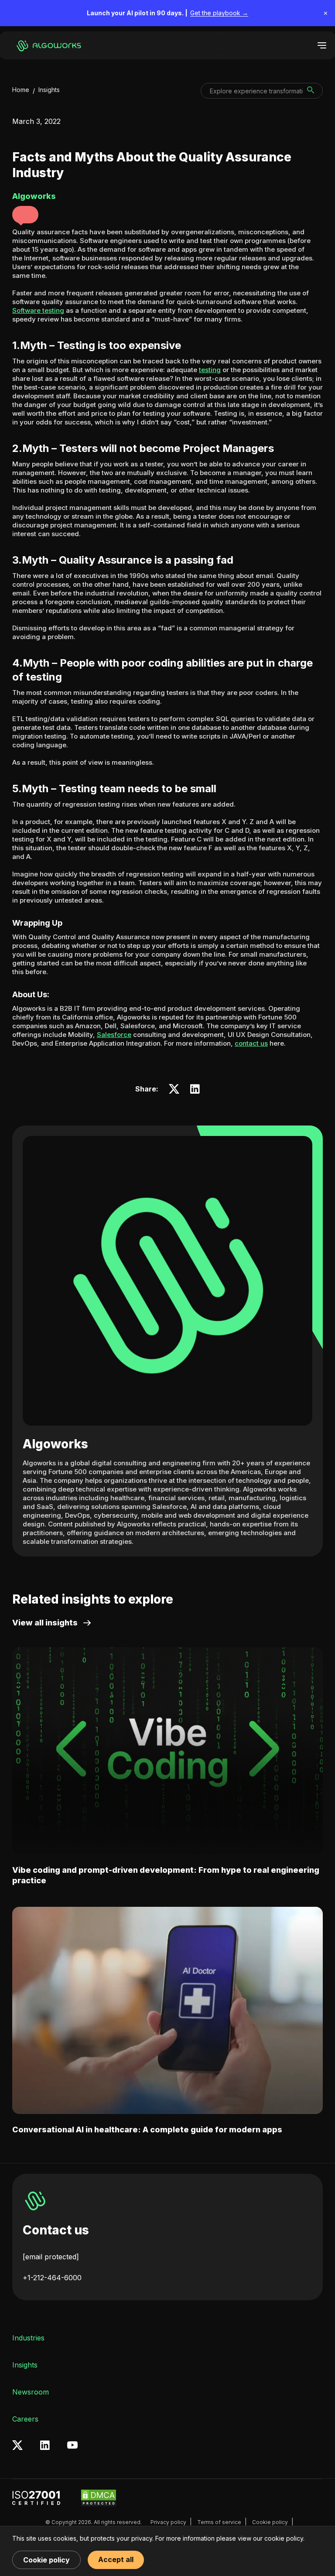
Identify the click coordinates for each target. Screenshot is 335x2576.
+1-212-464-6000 (52, 2278)
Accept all (116, 2559)
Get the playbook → (219, 13)
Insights (49, 90)
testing (210, 370)
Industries (28, 2338)
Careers (25, 2419)
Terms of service (219, 2522)
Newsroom (31, 2392)
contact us (251, 1043)
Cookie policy (270, 2522)
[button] (25, 215)
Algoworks (55, 1444)
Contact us (56, 2230)
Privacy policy (168, 2522)
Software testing (38, 310)
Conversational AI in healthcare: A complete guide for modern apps (147, 2130)
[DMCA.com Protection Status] (99, 2498)
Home (21, 90)
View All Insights (45, 1623)
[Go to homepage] (50, 45)
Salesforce (114, 1035)
